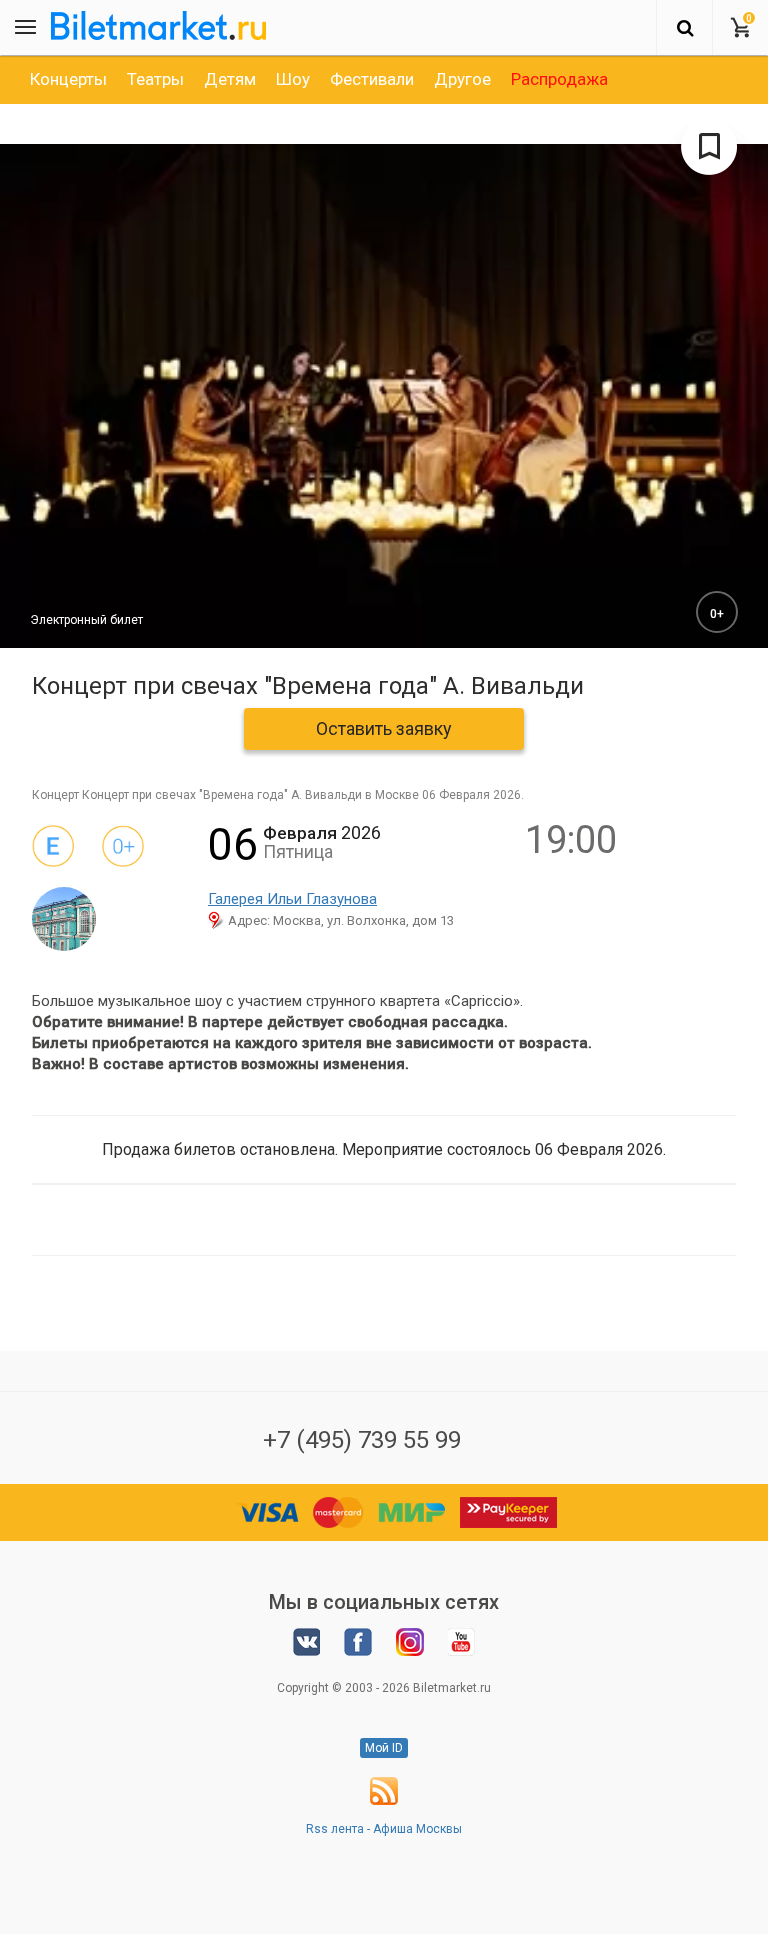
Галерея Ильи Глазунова (292, 899)
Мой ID (384, 1748)
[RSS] (384, 1801)
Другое (462, 79)
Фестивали (372, 79)
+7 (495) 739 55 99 (362, 1440)
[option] (68, 79)
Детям (230, 79)
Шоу (293, 79)
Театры (155, 79)
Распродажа (559, 79)
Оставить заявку (384, 728)
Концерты (68, 79)
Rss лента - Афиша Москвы (384, 1829)
